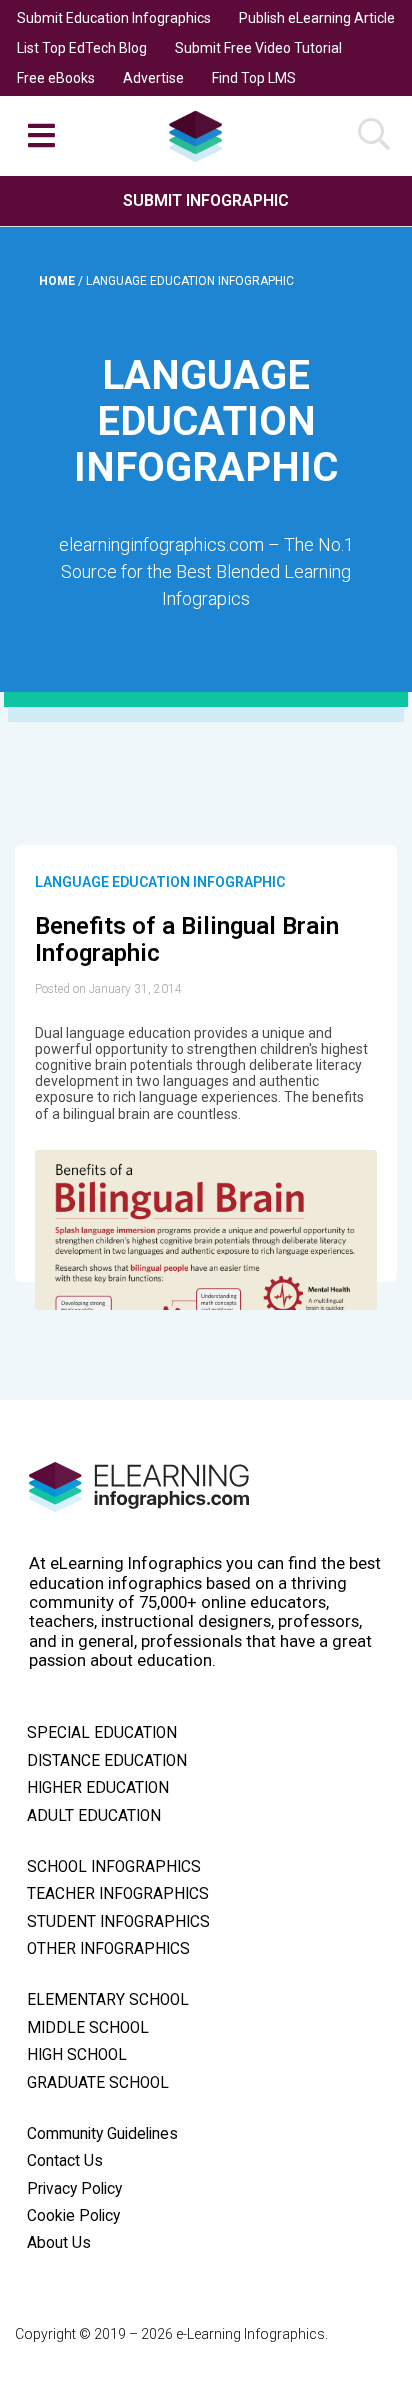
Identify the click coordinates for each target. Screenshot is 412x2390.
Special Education (102, 1733)
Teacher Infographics (118, 1894)
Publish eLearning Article (317, 18)
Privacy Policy (74, 2189)
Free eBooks (56, 78)
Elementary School (108, 2000)
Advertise (153, 78)
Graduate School (98, 2083)
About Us (59, 2243)
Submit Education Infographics (114, 18)
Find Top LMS (254, 78)
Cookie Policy (73, 2216)
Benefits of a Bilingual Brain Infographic (187, 940)
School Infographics (114, 1867)
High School (77, 2055)
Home (58, 281)
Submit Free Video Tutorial (258, 48)
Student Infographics (118, 1922)
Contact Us (65, 2161)
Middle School (88, 2028)
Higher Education (98, 1788)
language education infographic (160, 882)
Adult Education (94, 1816)
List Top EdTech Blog (82, 48)
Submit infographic (206, 200)
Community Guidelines (102, 2134)
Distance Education (107, 1761)
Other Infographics (108, 1949)
